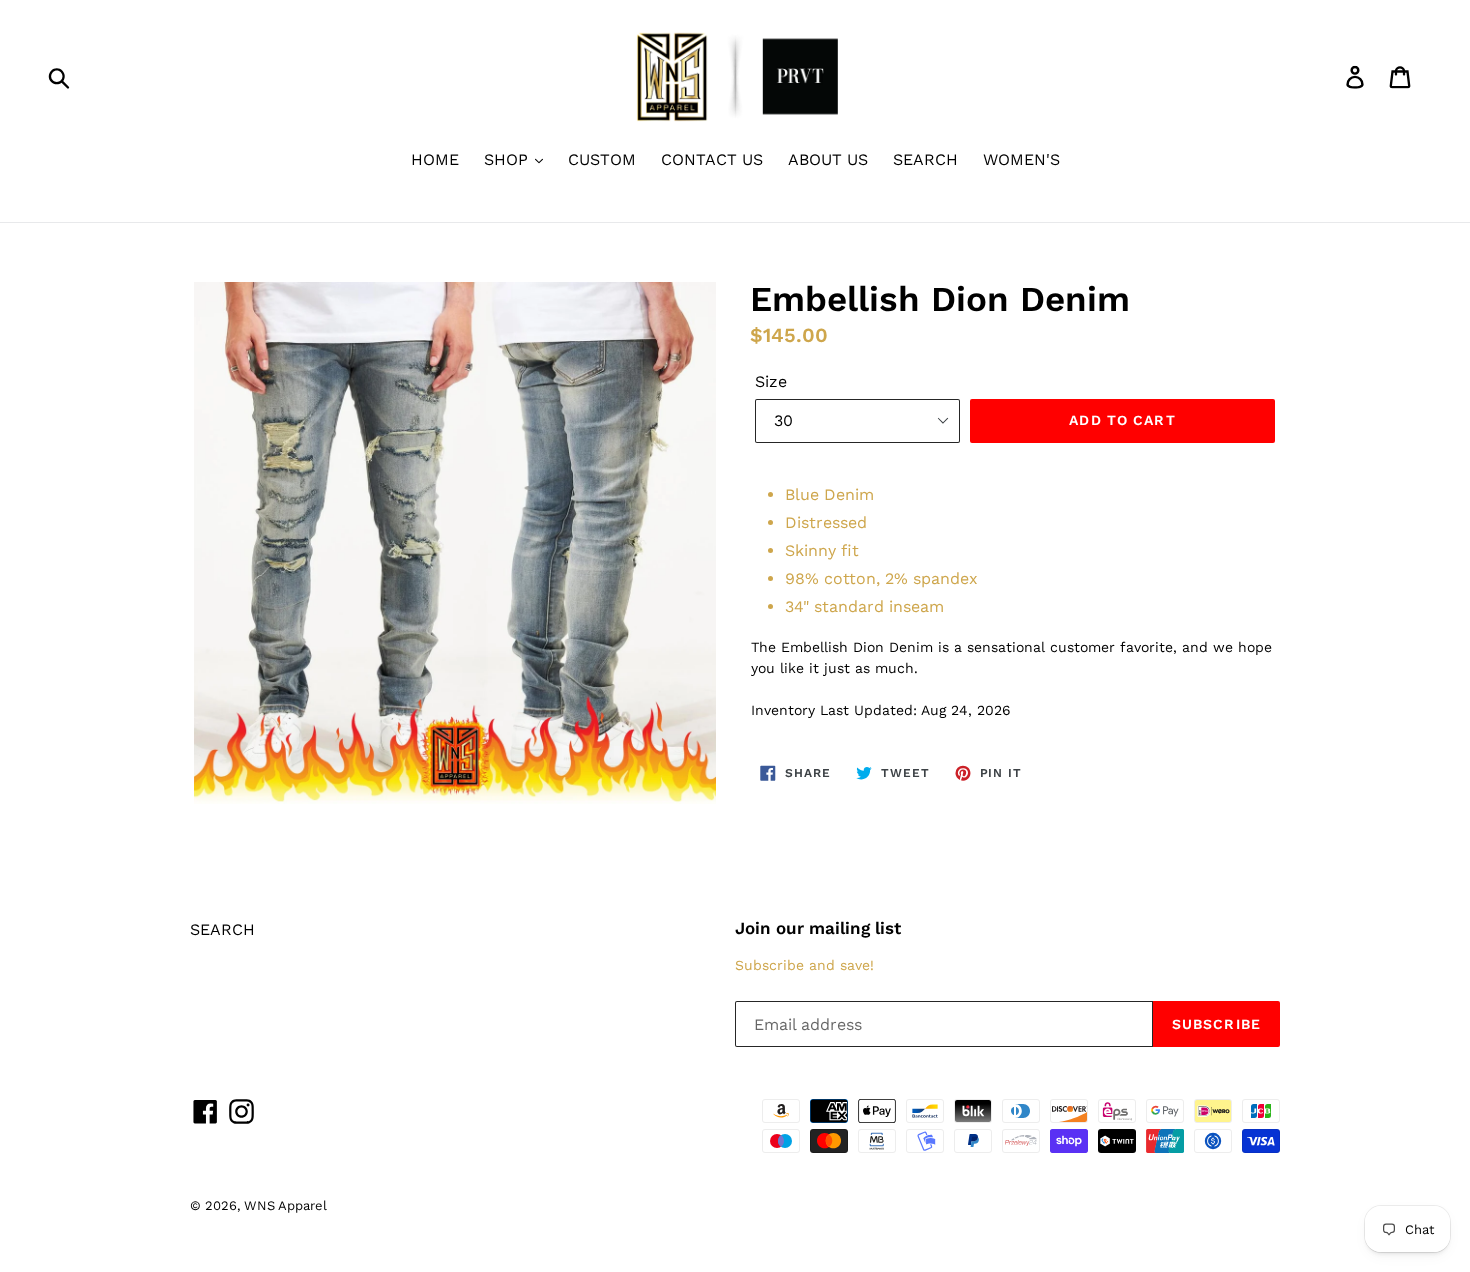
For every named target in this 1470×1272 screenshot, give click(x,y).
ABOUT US (828, 159)
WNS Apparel (285, 1205)
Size (771, 381)
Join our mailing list (818, 928)
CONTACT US (712, 159)
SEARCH (925, 159)
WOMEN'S (1021, 159)
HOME (435, 159)
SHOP (508, 159)
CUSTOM (602, 159)
